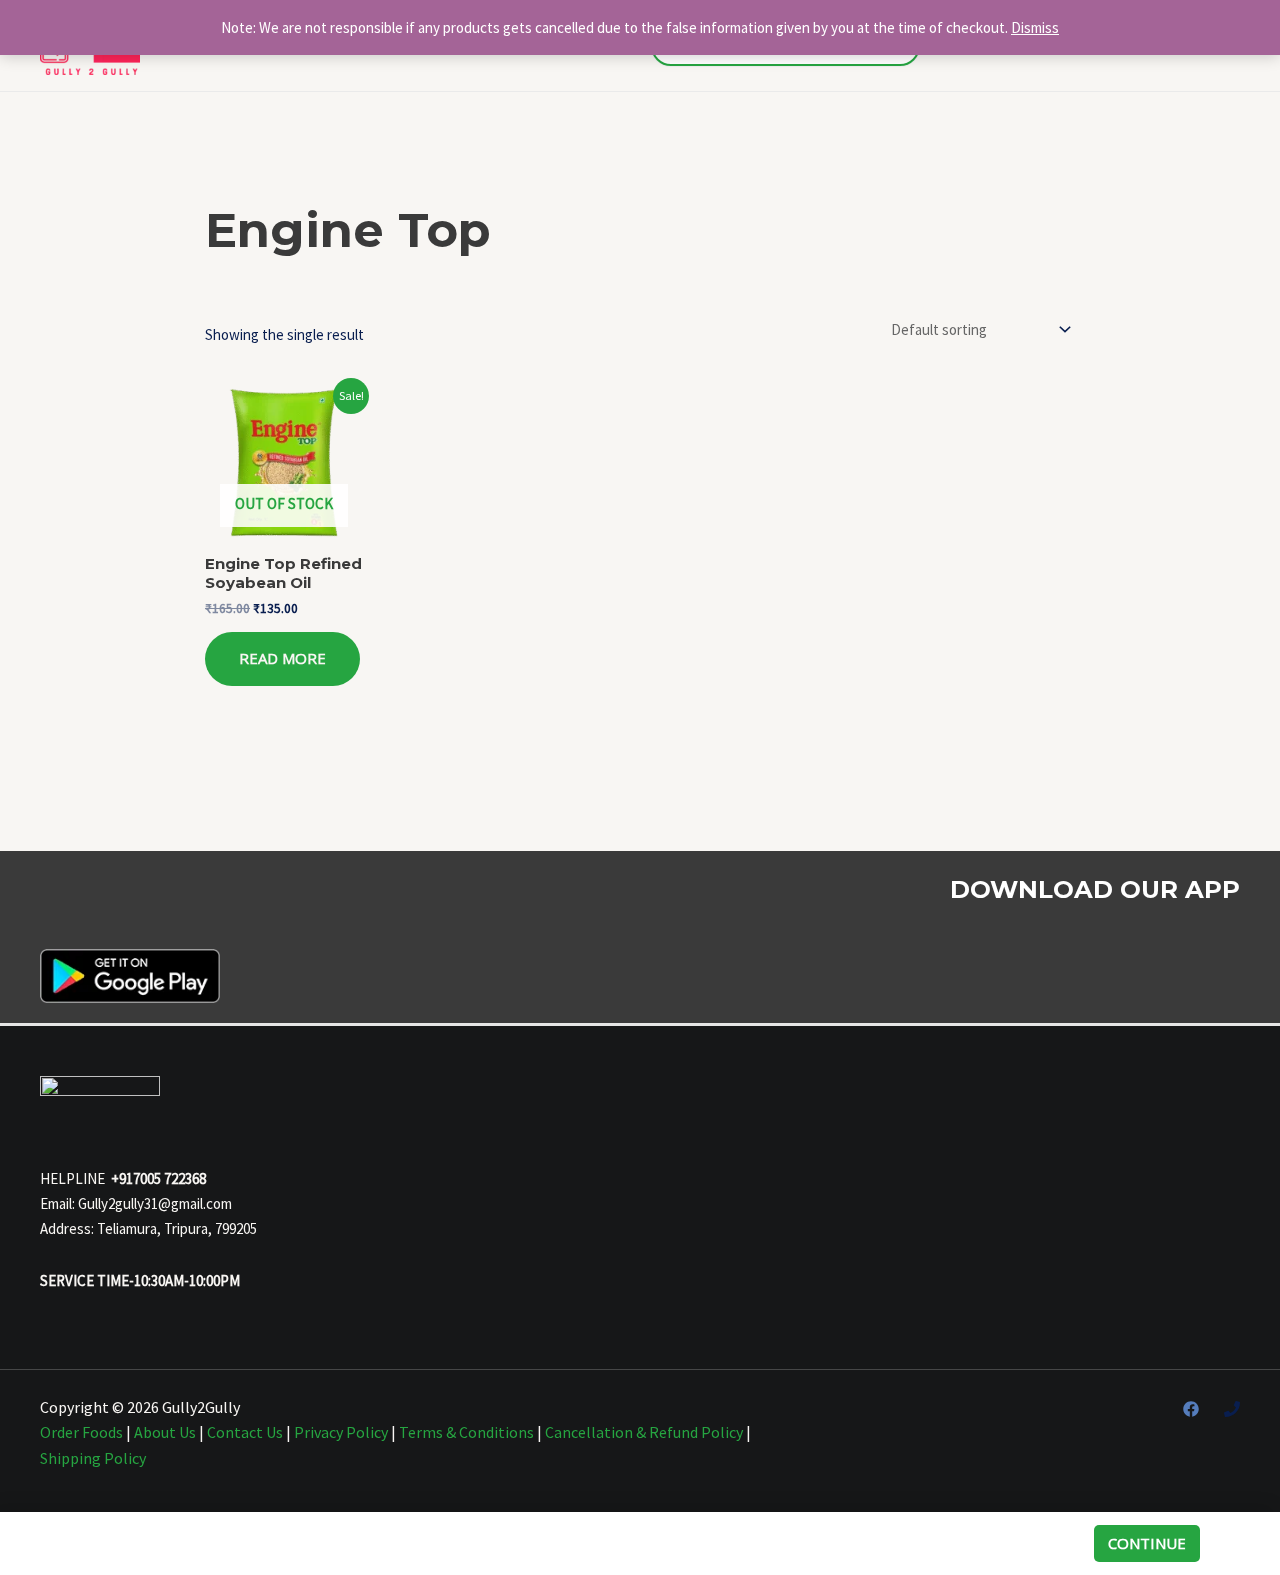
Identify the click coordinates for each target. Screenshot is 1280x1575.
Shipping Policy (93, 1458)
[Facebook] (1191, 1409)
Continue (1147, 1543)
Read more (282, 658)
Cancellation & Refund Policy (644, 1432)
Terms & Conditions (466, 1432)
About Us (165, 1432)
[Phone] (1232, 1409)
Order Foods (81, 1432)
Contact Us (245, 1432)
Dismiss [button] (1035, 27)
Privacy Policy (341, 1432)
